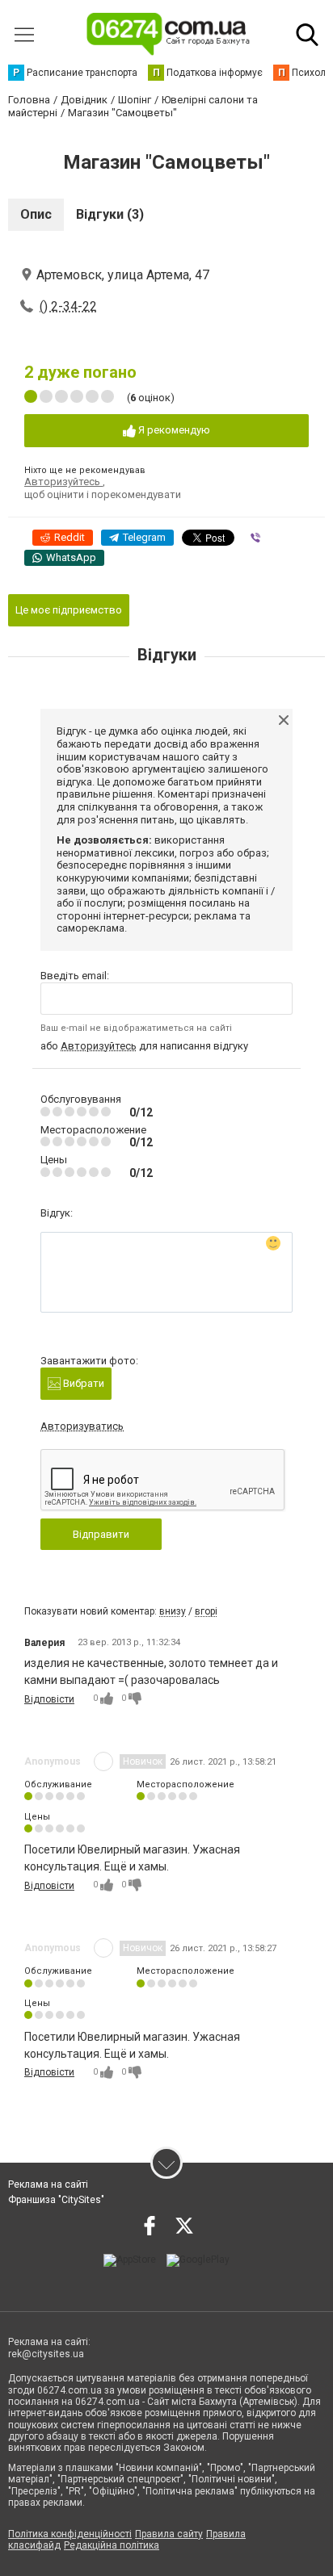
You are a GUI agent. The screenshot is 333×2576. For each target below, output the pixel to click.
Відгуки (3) (110, 214)
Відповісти (49, 1699)
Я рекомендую (173, 430)
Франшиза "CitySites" (56, 2200)
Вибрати (82, 1383)
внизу (173, 1611)
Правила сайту (169, 2534)
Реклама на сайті (48, 2184)
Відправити (101, 1534)
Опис (36, 214)
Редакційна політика (112, 2545)
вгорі (206, 1611)
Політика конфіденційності (70, 2534)
